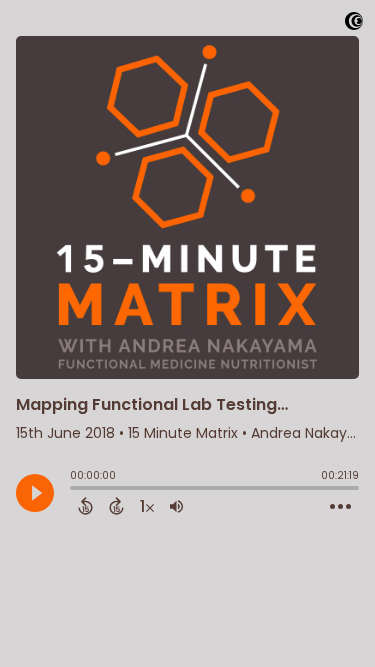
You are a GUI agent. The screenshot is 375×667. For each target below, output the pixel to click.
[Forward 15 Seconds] (116, 506)
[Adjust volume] (176, 506)
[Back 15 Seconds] (85, 506)
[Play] (35, 493)
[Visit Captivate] (354, 24)
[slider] (75, 490)
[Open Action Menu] (340, 507)
